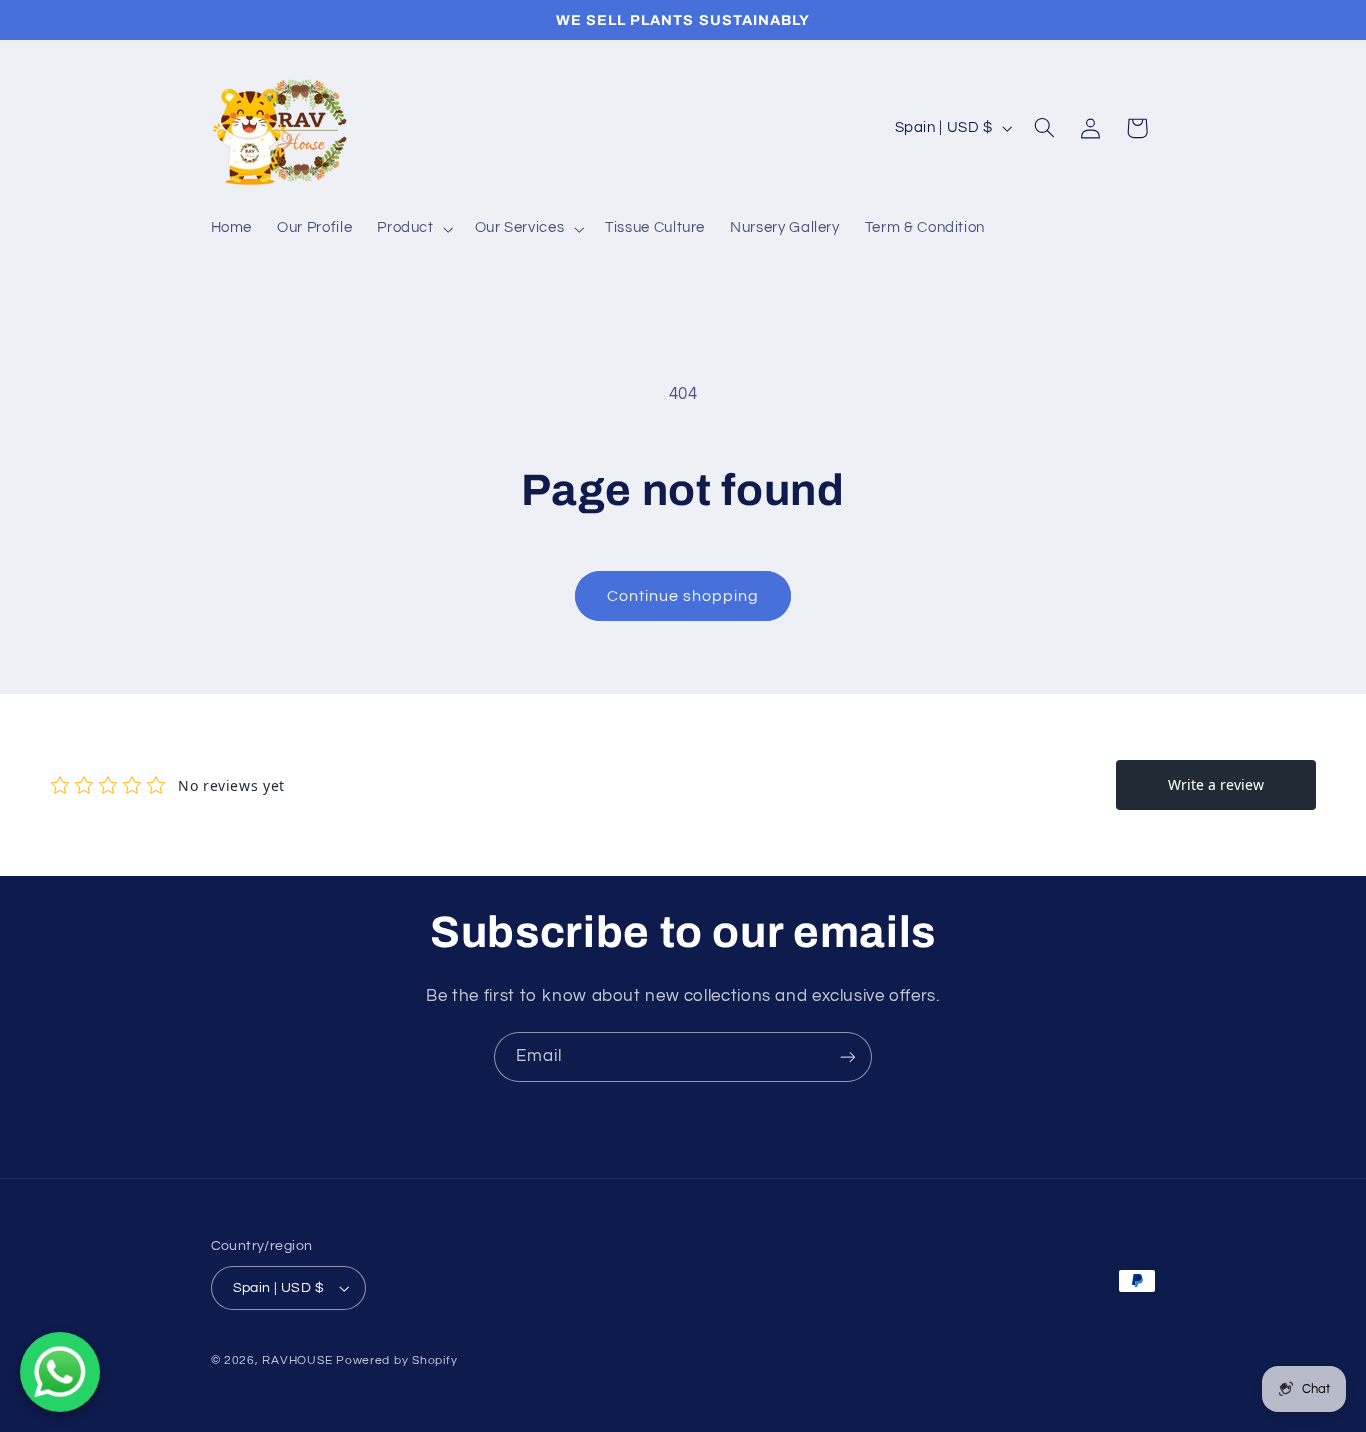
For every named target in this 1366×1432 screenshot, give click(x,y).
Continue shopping (683, 596)
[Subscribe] (848, 1056)
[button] (413, 229)
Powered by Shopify (396, 1360)
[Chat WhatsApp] (60, 1372)
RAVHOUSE (297, 1360)
